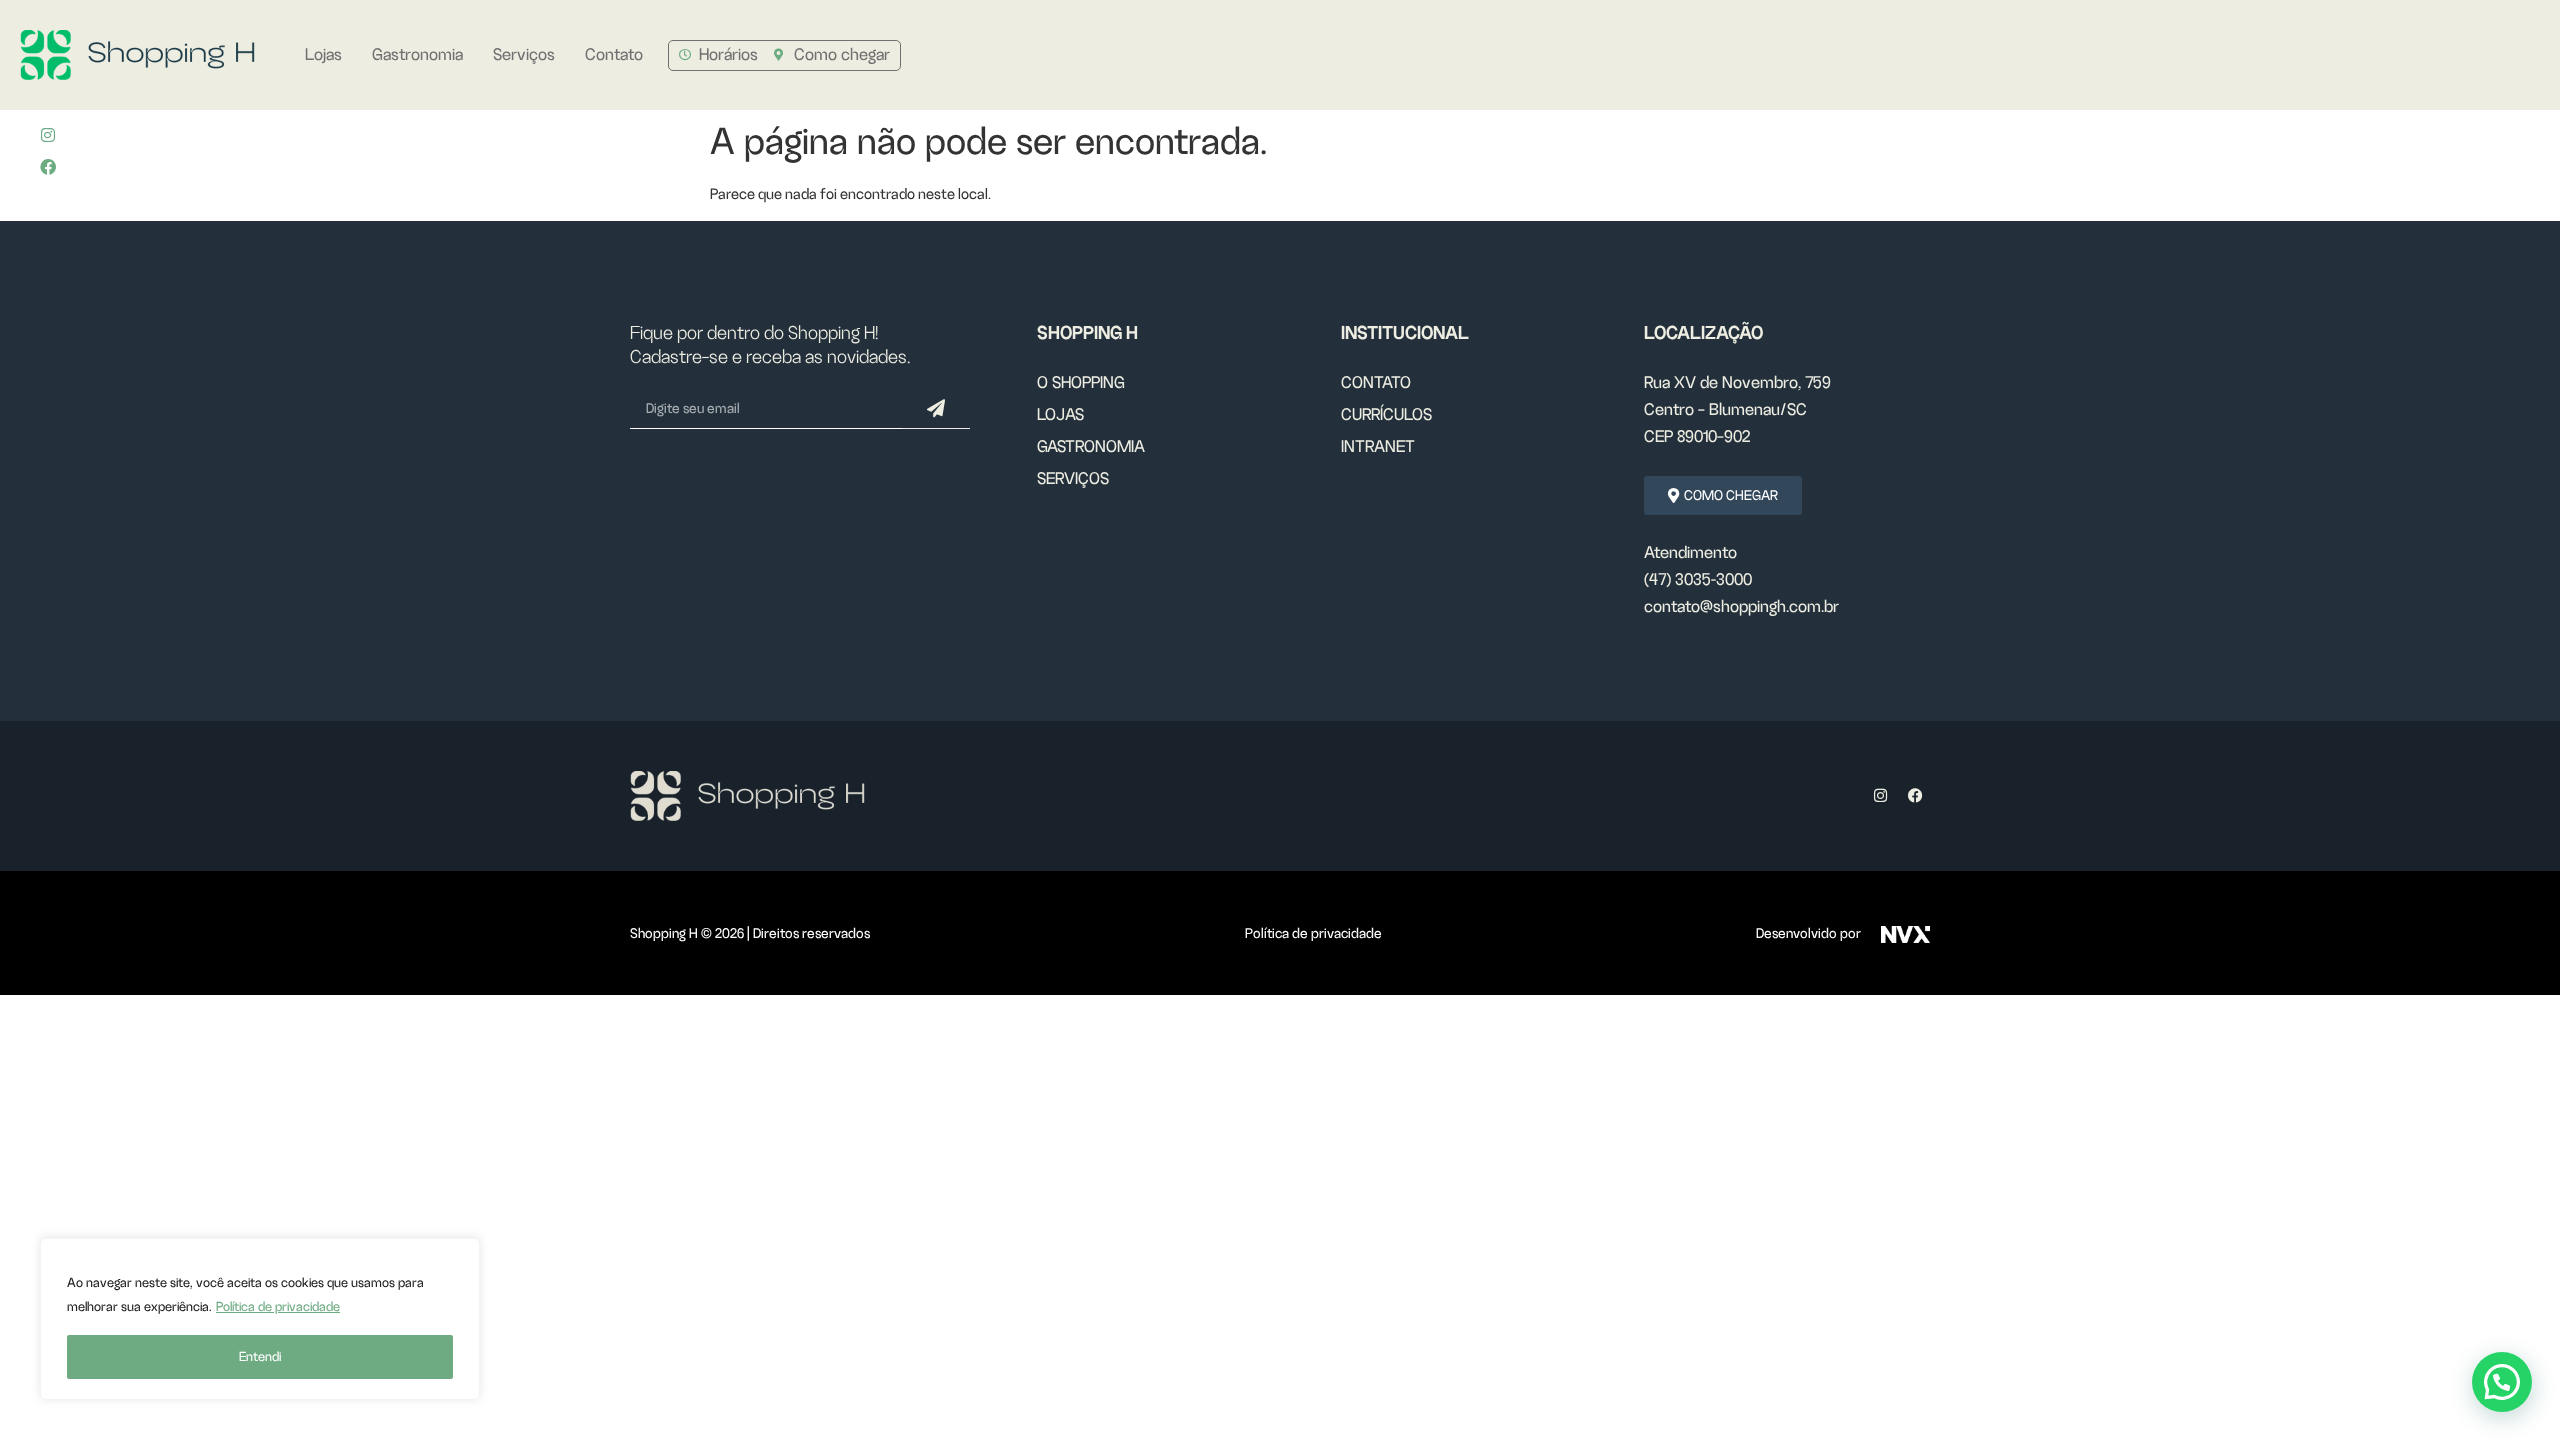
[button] (2502, 1382)
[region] (260, 1319)
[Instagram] (48, 135)
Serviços (524, 55)
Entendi (260, 1357)
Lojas (323, 55)
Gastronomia (417, 55)
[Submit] (936, 409)
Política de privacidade (278, 1307)
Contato (614, 55)
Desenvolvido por (1808, 933)
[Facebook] (1915, 796)
